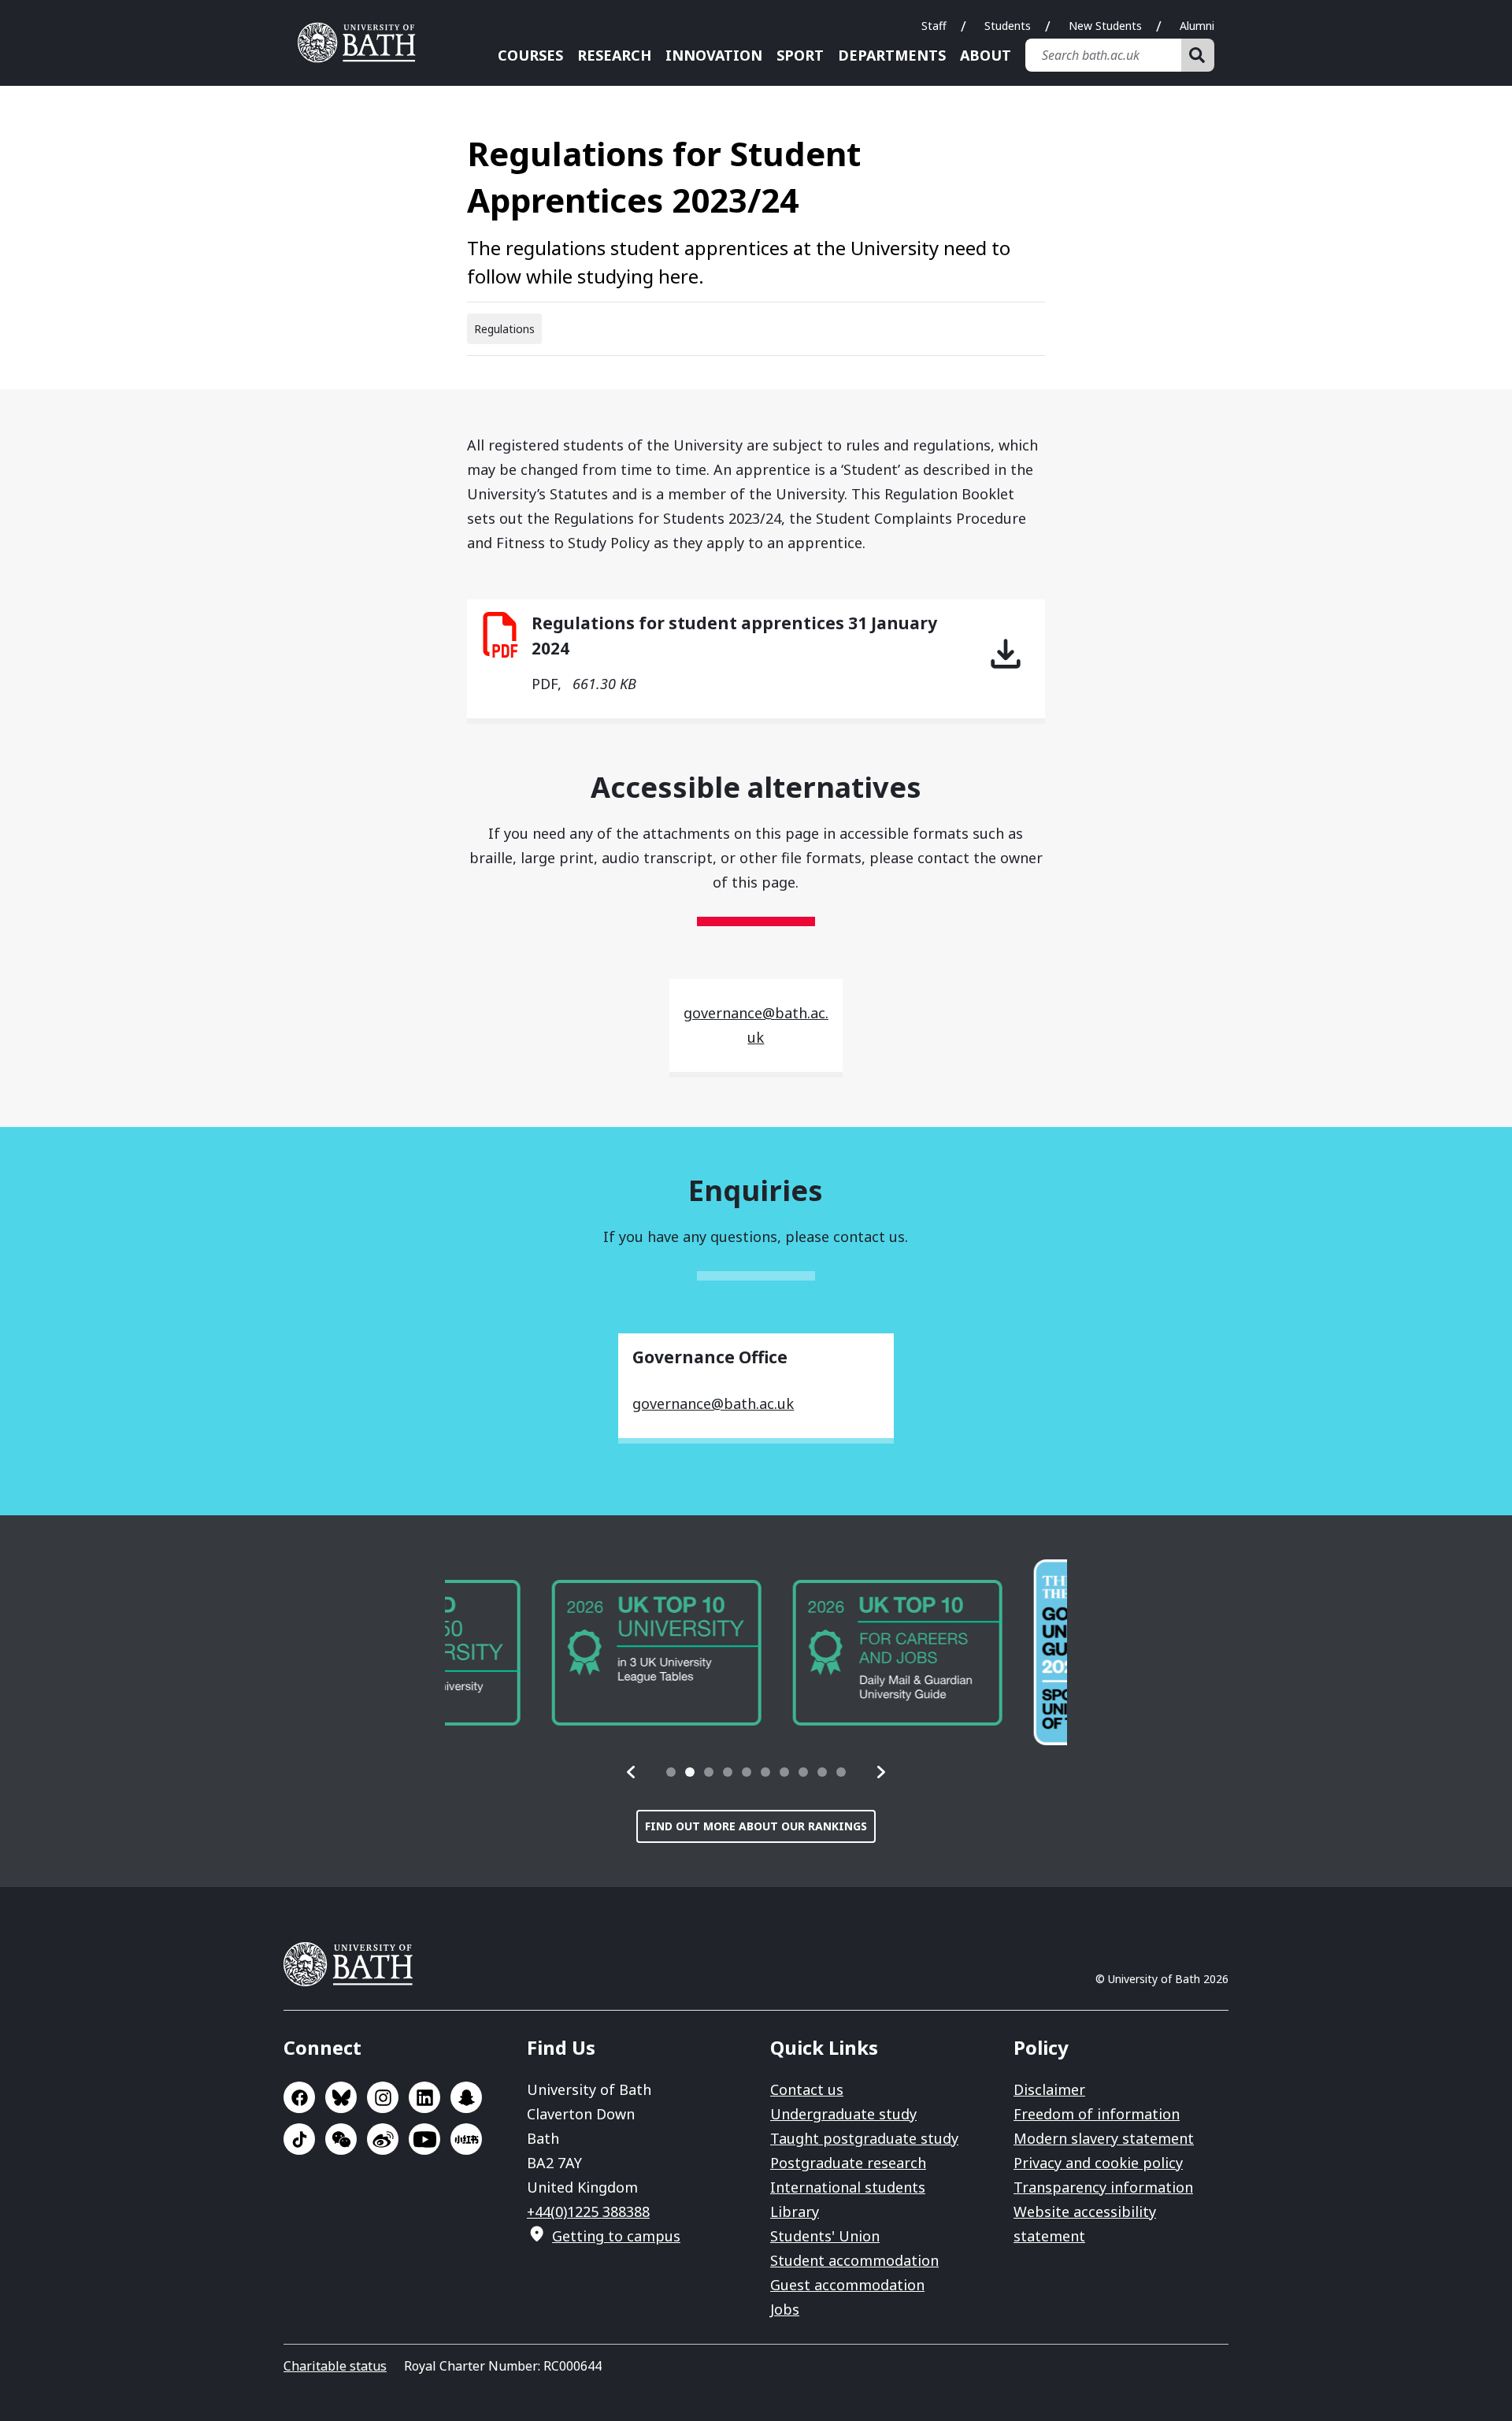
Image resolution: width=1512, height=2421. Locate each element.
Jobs (785, 2309)
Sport (800, 55)
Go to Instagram (383, 2097)
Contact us (807, 2089)
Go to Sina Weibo (383, 2139)
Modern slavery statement (1104, 2138)
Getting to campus (616, 2236)
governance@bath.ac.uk (713, 1403)
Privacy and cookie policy (1098, 2163)
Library (795, 2212)
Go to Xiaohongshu (466, 2139)
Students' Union (825, 2236)
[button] (632, 1772)
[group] (550, 1653)
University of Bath (362, 43)
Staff (934, 26)
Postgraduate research (848, 2163)
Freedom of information (1097, 2114)
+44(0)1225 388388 (588, 2212)
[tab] (671, 1772)
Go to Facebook (299, 2097)
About (986, 55)
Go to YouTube (424, 2139)
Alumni (1197, 26)
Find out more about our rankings (756, 1826)
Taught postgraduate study (864, 2138)
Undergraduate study (843, 2114)
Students (1008, 26)
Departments (892, 55)
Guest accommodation (847, 2285)
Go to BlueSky (341, 2097)
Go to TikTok (299, 2139)
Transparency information (1103, 2187)
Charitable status (335, 2366)
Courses (530, 55)
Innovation (714, 55)
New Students (1105, 26)
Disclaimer (1049, 2089)
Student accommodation (854, 2260)
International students (848, 2187)
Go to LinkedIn (424, 2097)
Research (614, 55)
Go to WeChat (341, 2139)
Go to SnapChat (466, 2097)
